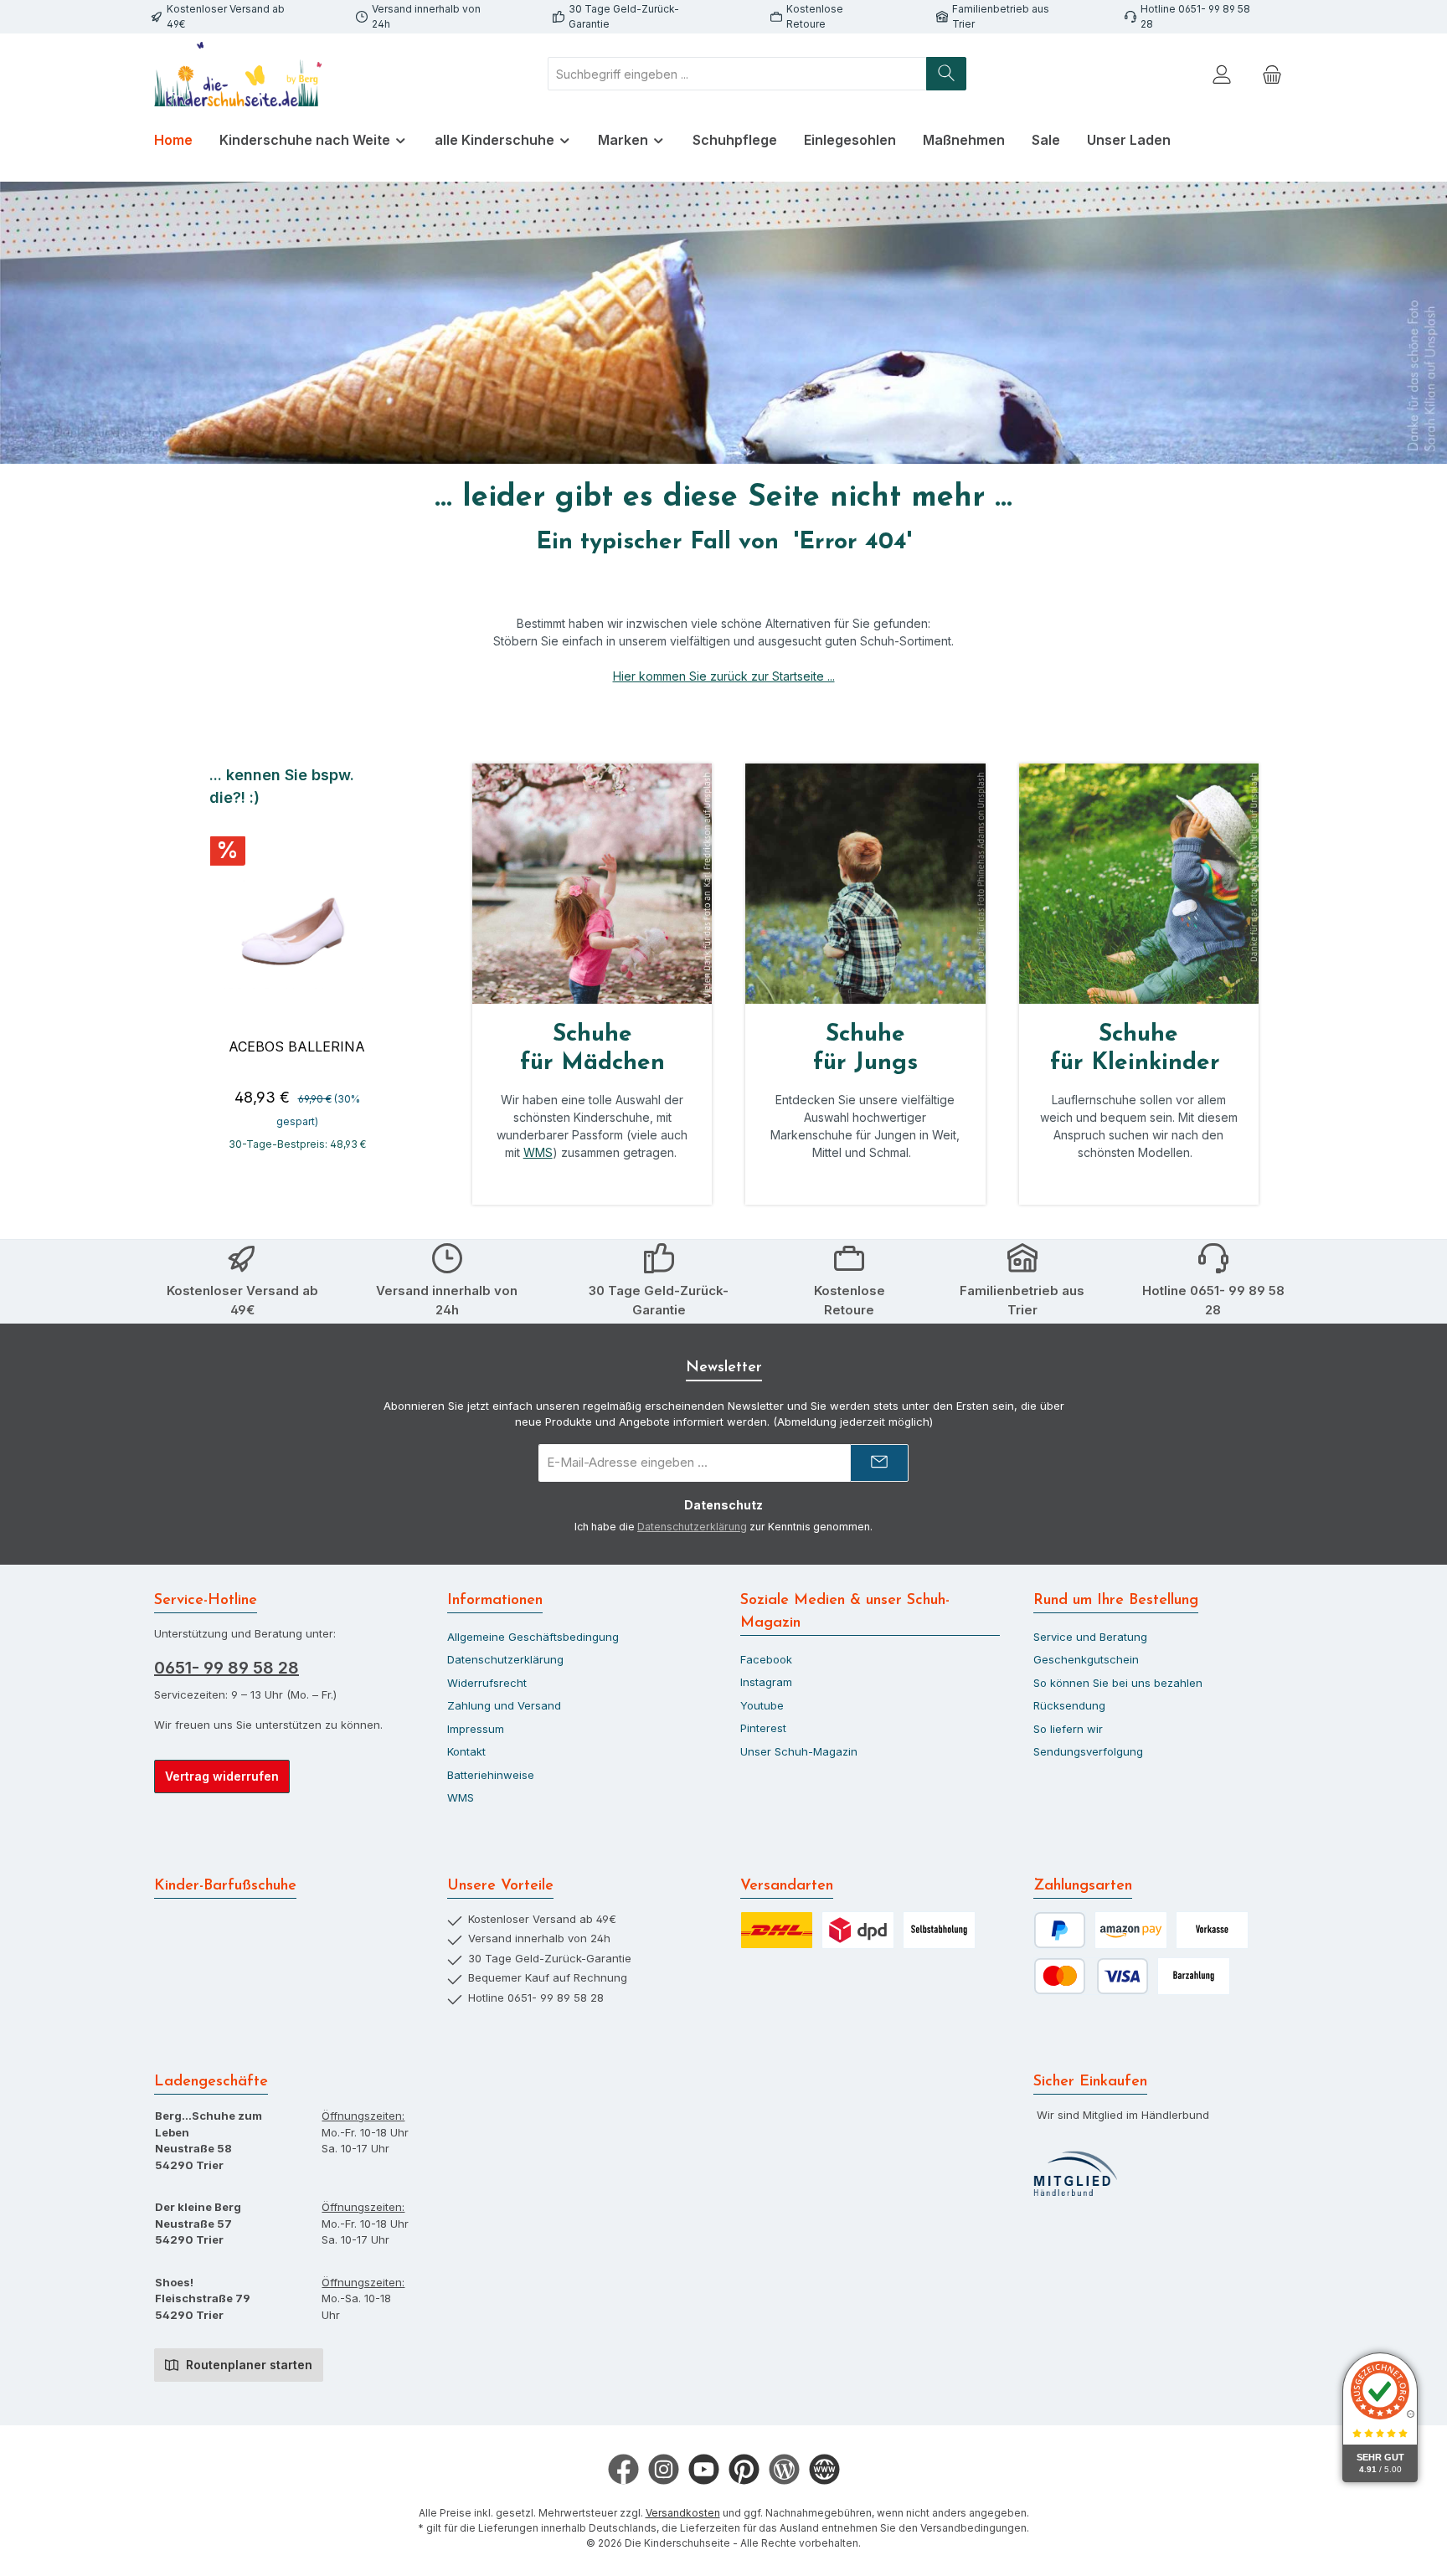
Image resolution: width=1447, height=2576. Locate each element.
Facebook (766, 1659)
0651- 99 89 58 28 (227, 1668)
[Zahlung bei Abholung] (1194, 1976)
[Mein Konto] (1222, 74)
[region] (297, 966)
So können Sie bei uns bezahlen (1118, 1683)
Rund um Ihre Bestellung (1116, 1601)
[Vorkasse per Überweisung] (1212, 1930)
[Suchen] (946, 74)
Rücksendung (1069, 1705)
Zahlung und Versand (504, 1705)
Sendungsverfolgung (1088, 1751)
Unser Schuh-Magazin (799, 1751)
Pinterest (763, 1728)
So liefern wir (1068, 1729)
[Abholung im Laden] (939, 1930)
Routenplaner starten (247, 2365)
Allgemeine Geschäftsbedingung (533, 1637)
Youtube (762, 1705)
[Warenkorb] (1272, 74)
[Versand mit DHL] (777, 1930)
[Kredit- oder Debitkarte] (1091, 1976)
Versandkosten (683, 2513)
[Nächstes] (386, 967)
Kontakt (466, 1751)
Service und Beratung (1090, 1637)
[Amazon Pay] (1131, 1930)
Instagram (766, 1682)
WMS (538, 1152)
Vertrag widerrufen (222, 1776)
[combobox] (737, 74)
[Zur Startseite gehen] (238, 74)
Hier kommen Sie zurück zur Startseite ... (724, 676)
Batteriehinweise (491, 1775)
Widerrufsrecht (487, 1683)
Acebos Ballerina (297, 1046)
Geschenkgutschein (1086, 1659)
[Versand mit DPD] (858, 1930)
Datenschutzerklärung (692, 1527)
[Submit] (879, 1463)
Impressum (476, 1729)
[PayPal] (1060, 1930)
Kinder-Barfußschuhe (225, 1886)
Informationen (495, 1601)
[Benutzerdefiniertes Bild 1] (1075, 2174)
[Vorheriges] (207, 967)
